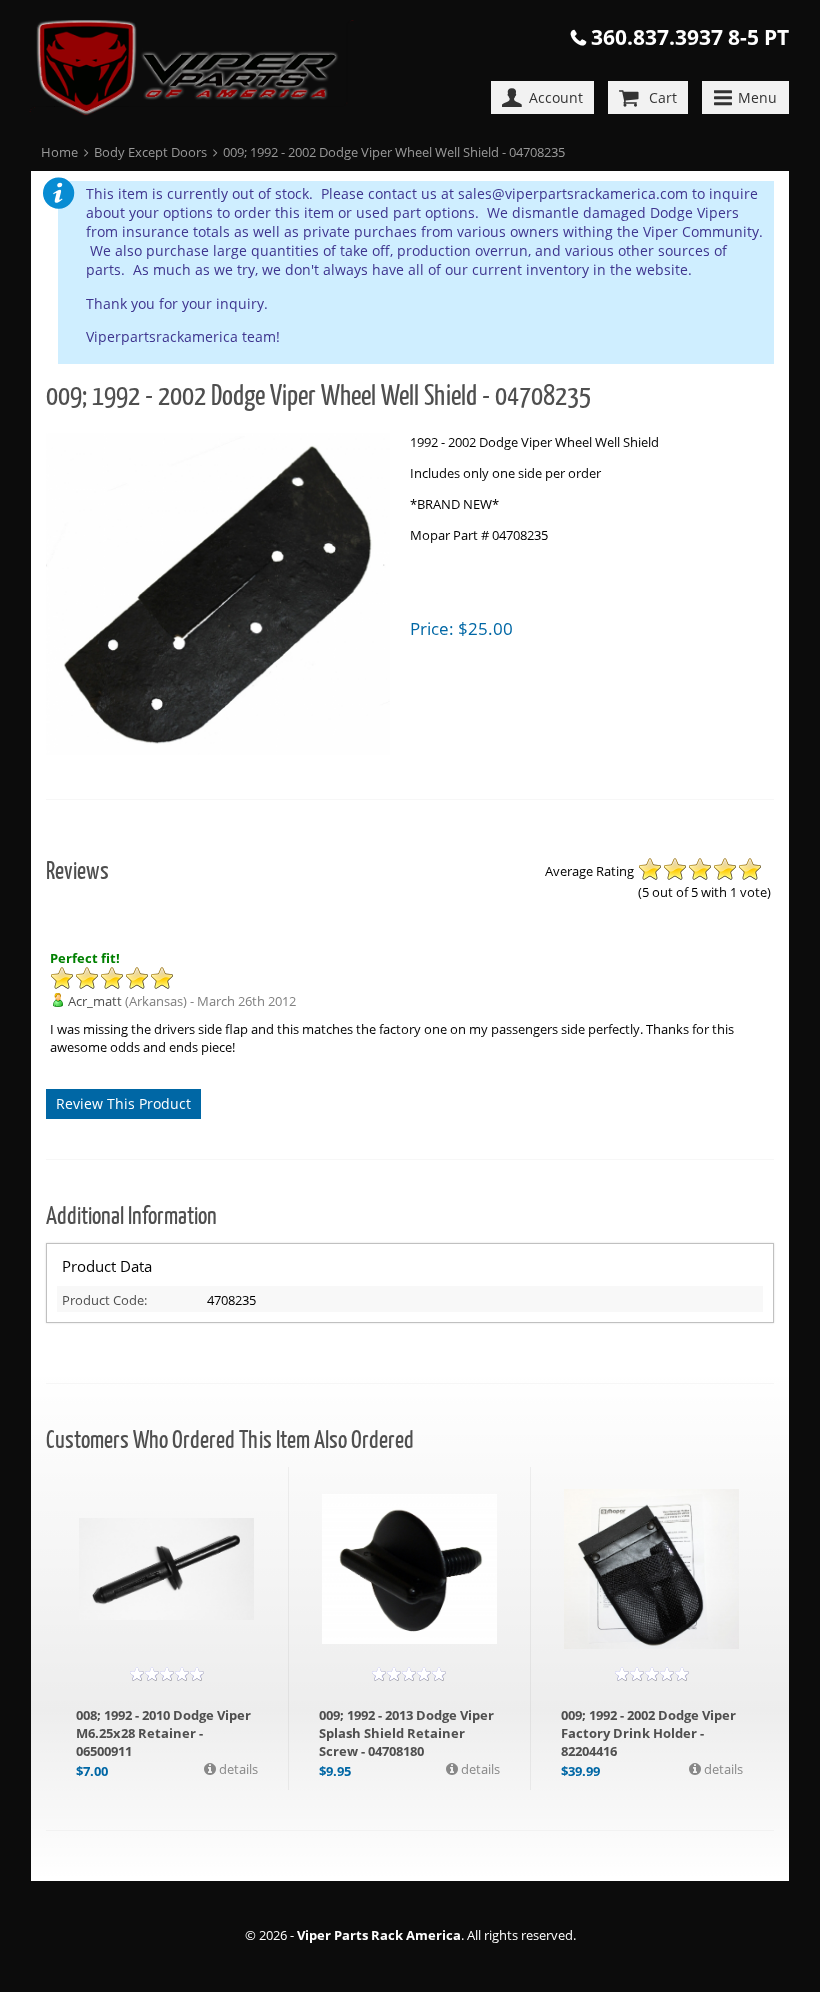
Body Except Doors (150, 152)
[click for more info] (166, 1569)
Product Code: (104, 1300)
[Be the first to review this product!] (167, 1674)
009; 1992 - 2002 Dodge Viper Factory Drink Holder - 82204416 (648, 1733)
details (237, 1769)
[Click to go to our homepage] (201, 70)
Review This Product (123, 1103)
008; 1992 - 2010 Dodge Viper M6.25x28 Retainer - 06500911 (163, 1733)
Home (59, 152)
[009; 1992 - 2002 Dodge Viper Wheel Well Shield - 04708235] (218, 596)
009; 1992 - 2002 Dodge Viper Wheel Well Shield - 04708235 (394, 152)
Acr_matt (95, 1001)
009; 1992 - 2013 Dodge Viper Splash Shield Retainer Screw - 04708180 (406, 1733)
